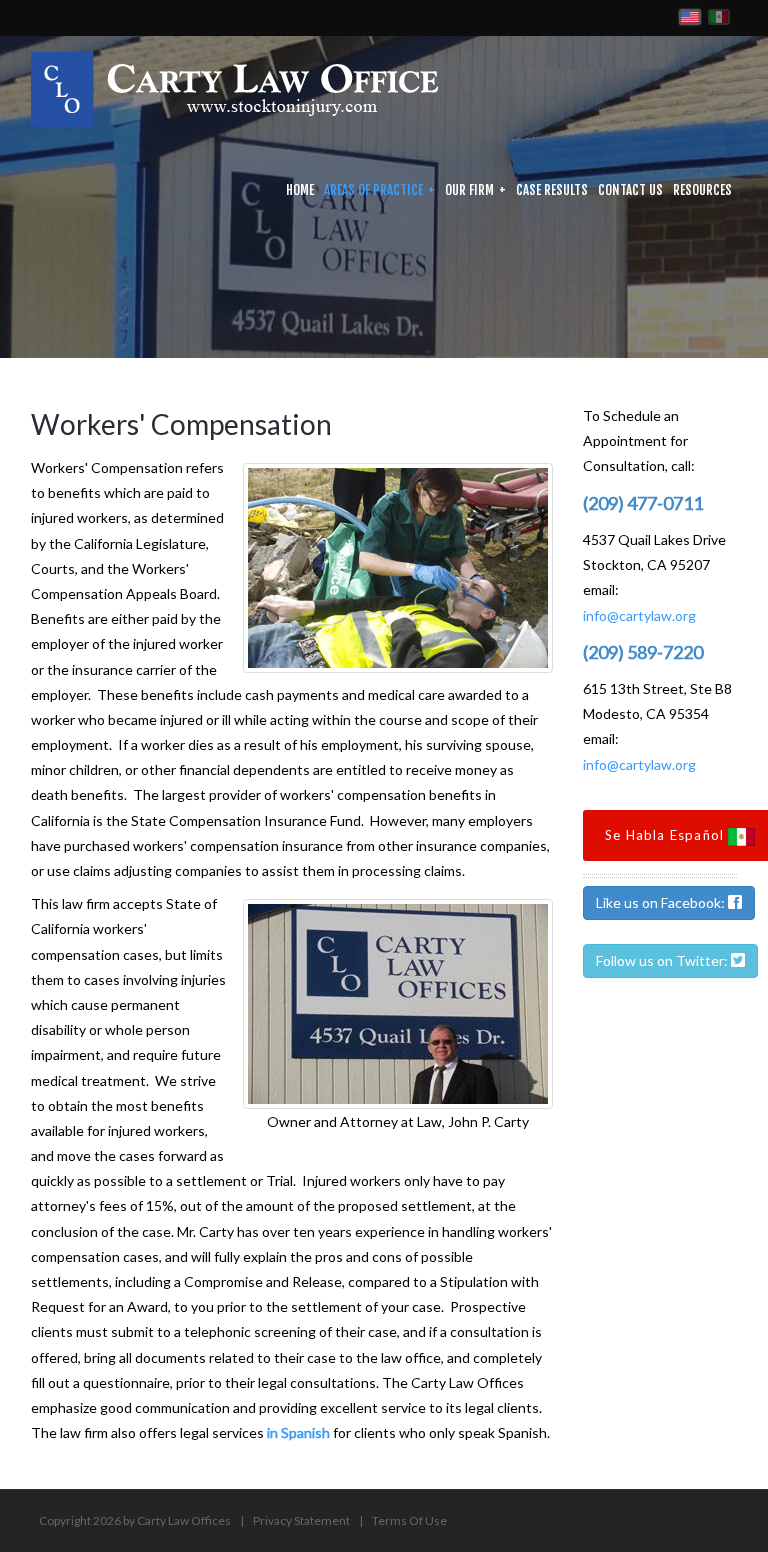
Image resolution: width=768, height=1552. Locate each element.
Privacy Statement (301, 1520)
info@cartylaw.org (639, 615)
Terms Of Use (409, 1520)
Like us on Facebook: (662, 902)
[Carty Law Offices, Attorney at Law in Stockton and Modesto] (235, 87)
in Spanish (298, 1432)
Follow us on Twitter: (663, 960)
